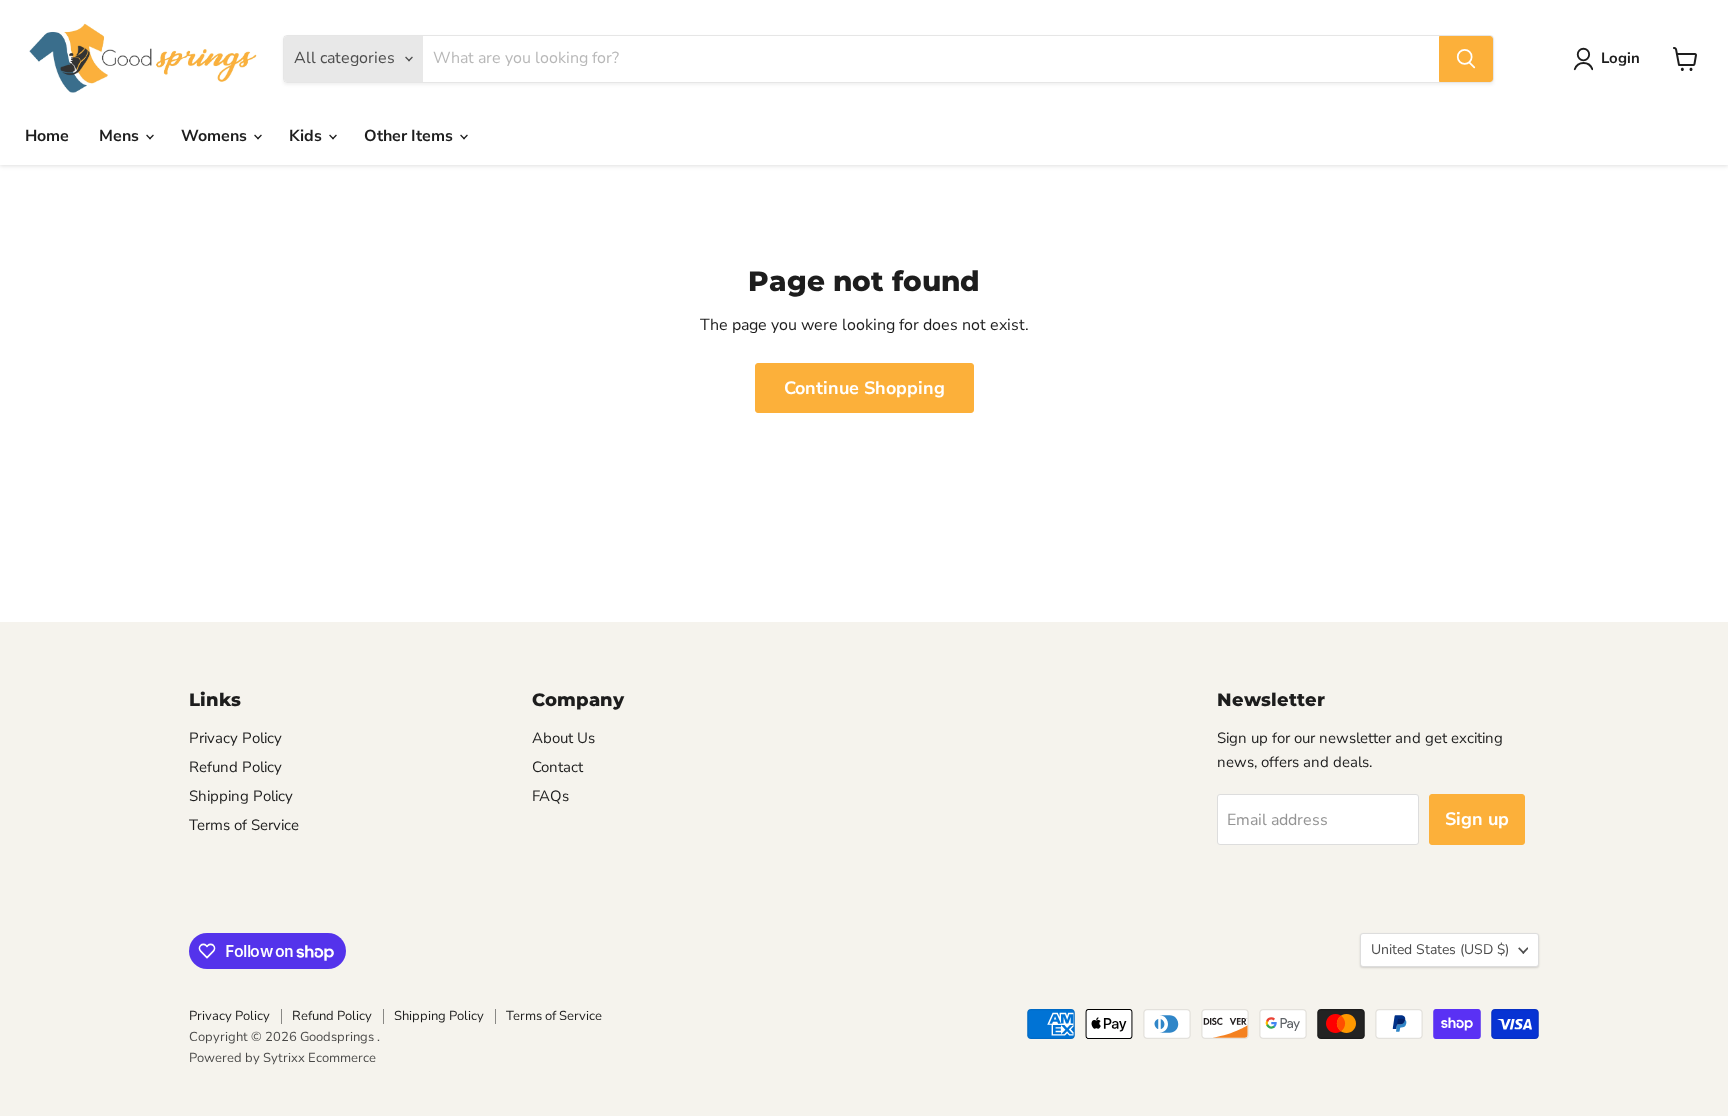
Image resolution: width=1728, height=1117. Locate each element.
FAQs (550, 796)
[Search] (1466, 59)
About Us (563, 738)
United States (1440, 949)
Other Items (410, 136)
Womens (216, 136)
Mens (121, 136)
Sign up (1477, 819)
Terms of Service (244, 825)
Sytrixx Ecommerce (319, 1058)
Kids (307, 136)
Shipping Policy (241, 796)
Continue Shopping (864, 388)
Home (47, 136)
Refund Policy (235, 767)
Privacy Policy (235, 738)
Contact (557, 767)
